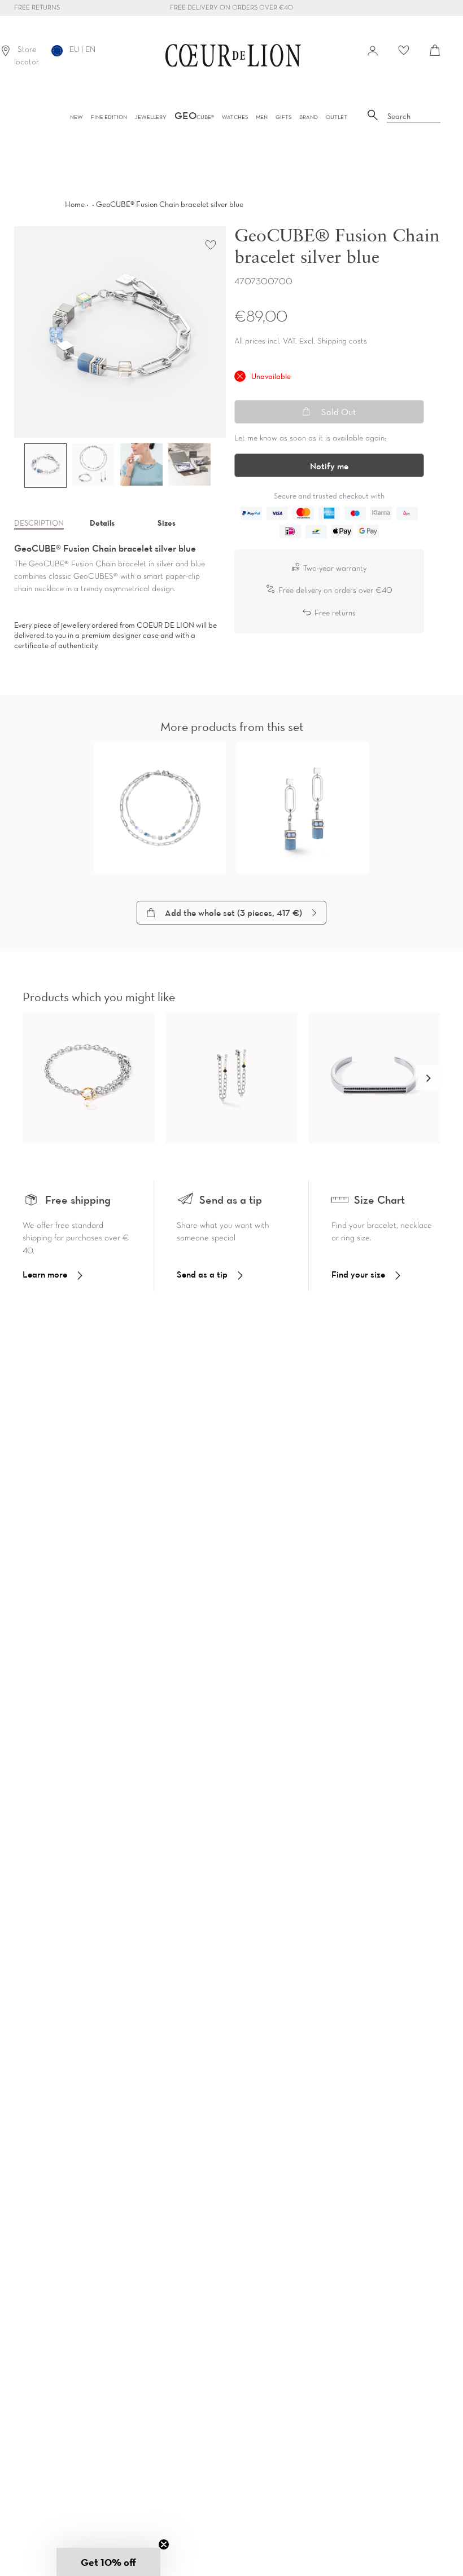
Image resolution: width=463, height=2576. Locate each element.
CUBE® (194, 117)
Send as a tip (202, 1274)
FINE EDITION (109, 117)
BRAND (309, 117)
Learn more (45, 1274)
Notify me (329, 466)
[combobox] (414, 117)
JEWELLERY (151, 117)
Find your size (358, 1274)
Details (102, 523)
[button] (428, 1078)
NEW (77, 117)
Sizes (167, 523)
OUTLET (337, 117)
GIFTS (283, 117)
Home (75, 204)
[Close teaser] (164, 2544)
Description (39, 523)
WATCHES (235, 117)
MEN (262, 117)
